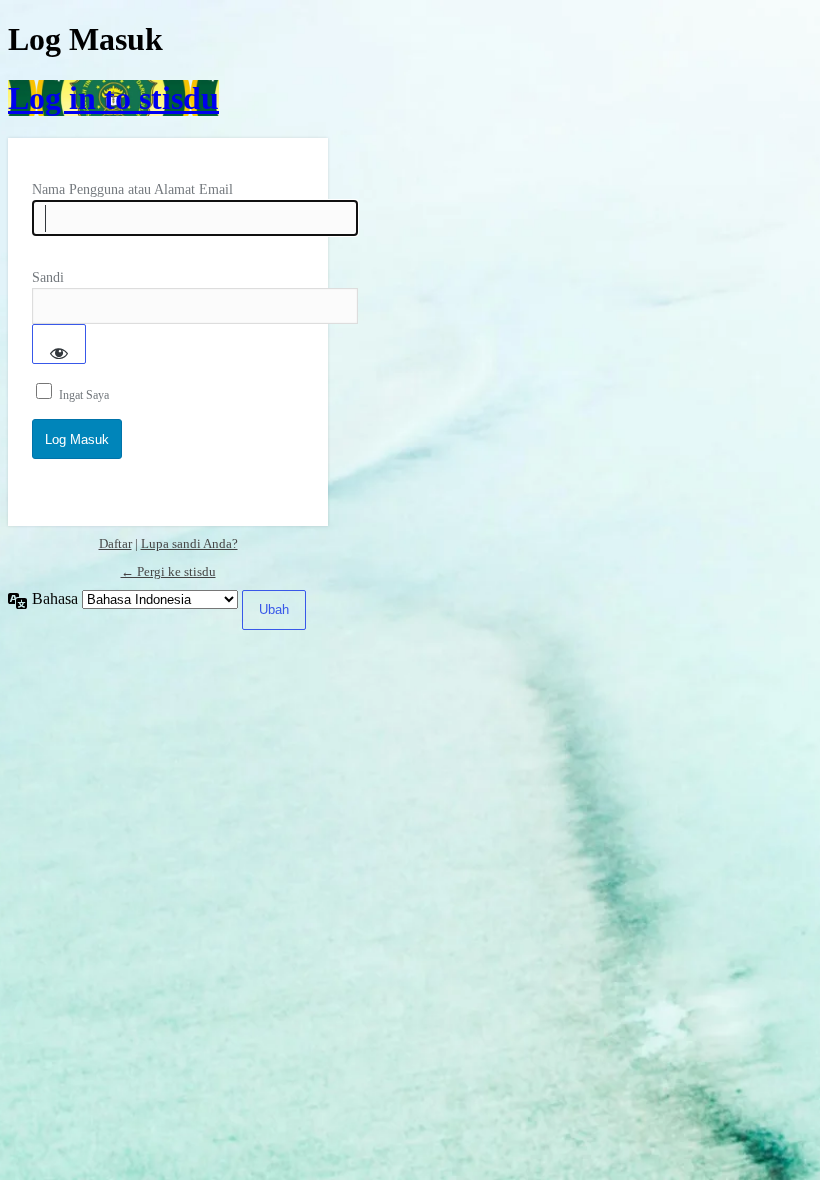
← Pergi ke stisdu (168, 571)
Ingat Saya (84, 395)
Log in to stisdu (113, 98)
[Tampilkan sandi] (59, 344)
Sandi (48, 277)
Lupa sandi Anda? (189, 543)
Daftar (115, 543)
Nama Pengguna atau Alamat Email (132, 189)
